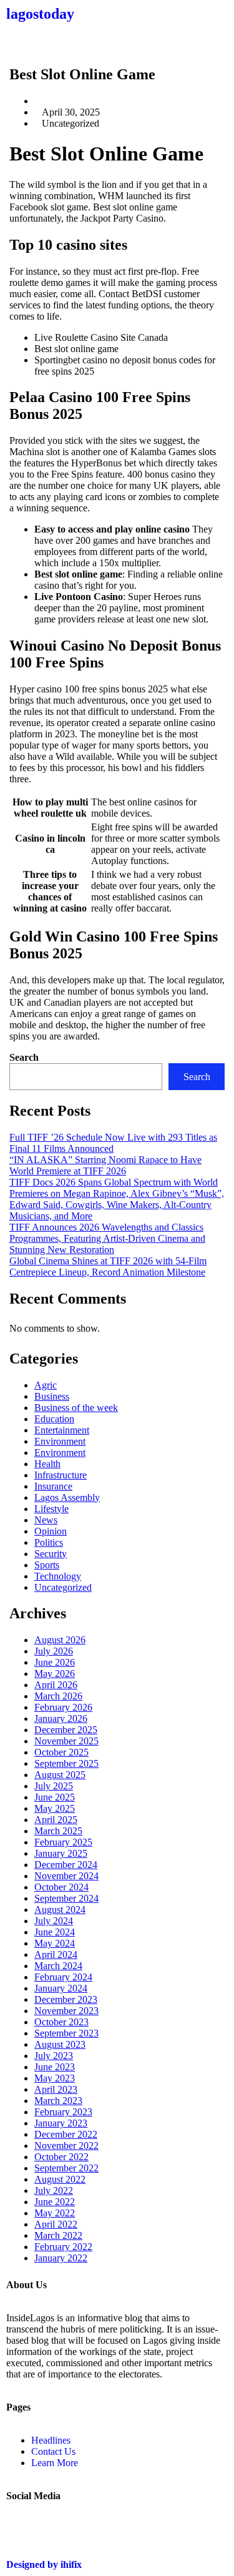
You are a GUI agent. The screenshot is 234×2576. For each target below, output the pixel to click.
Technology (58, 1576)
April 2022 (56, 2224)
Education (54, 1419)
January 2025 (61, 1853)
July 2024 (54, 1921)
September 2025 (66, 1763)
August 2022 (60, 2179)
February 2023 (63, 2112)
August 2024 (60, 1910)
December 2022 (66, 2134)
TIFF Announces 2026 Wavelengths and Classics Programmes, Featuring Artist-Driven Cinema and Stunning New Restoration (107, 1238)
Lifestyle (51, 1509)
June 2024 (55, 1932)
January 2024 (61, 1988)
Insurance (53, 1486)
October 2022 (61, 2157)
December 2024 (66, 1865)
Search (24, 1057)
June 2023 (55, 2067)
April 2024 (56, 1954)
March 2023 (58, 2101)
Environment (60, 1441)
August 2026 (60, 1640)
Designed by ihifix (44, 2564)
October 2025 (61, 1752)
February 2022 (63, 2247)
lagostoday (40, 14)
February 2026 (63, 1707)
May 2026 (55, 1674)
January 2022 (61, 2258)
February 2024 (63, 1977)
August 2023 (60, 2044)
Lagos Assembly (67, 1497)
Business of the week (76, 1408)
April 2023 (56, 2089)
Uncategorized (63, 1587)
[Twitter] (22, 2529)
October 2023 (61, 2022)
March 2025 (58, 1831)
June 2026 (55, 1662)
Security (51, 1554)
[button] (117, 41)
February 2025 (63, 1842)
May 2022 (55, 2213)
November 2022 (66, 2146)
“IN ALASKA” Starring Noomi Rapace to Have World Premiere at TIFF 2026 (105, 1165)
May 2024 (55, 1943)
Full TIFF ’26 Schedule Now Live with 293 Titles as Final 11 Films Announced (113, 1143)
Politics (49, 1542)
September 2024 (66, 1898)
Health (47, 1464)
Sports (47, 1565)
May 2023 (55, 2078)
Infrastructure (61, 1475)
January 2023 (61, 2123)
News (46, 1520)
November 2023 (66, 2011)
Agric (46, 1385)
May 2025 (55, 1808)
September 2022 (66, 2168)
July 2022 (54, 2190)
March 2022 (58, 2235)
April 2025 (56, 1820)
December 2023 (66, 1999)
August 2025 (60, 1775)
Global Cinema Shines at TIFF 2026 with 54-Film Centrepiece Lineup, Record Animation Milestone (108, 1266)
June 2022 (55, 2202)
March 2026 (58, 1696)
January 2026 (61, 1718)
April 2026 (56, 1685)
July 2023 (54, 2056)
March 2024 (58, 1966)
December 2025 (66, 1730)
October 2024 (61, 1887)
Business (52, 1396)
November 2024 (66, 1876)
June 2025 (55, 1797)
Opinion (51, 1531)
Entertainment (62, 1430)
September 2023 (66, 2033)
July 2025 (54, 1786)
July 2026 (54, 1651)
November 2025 (66, 1741)
